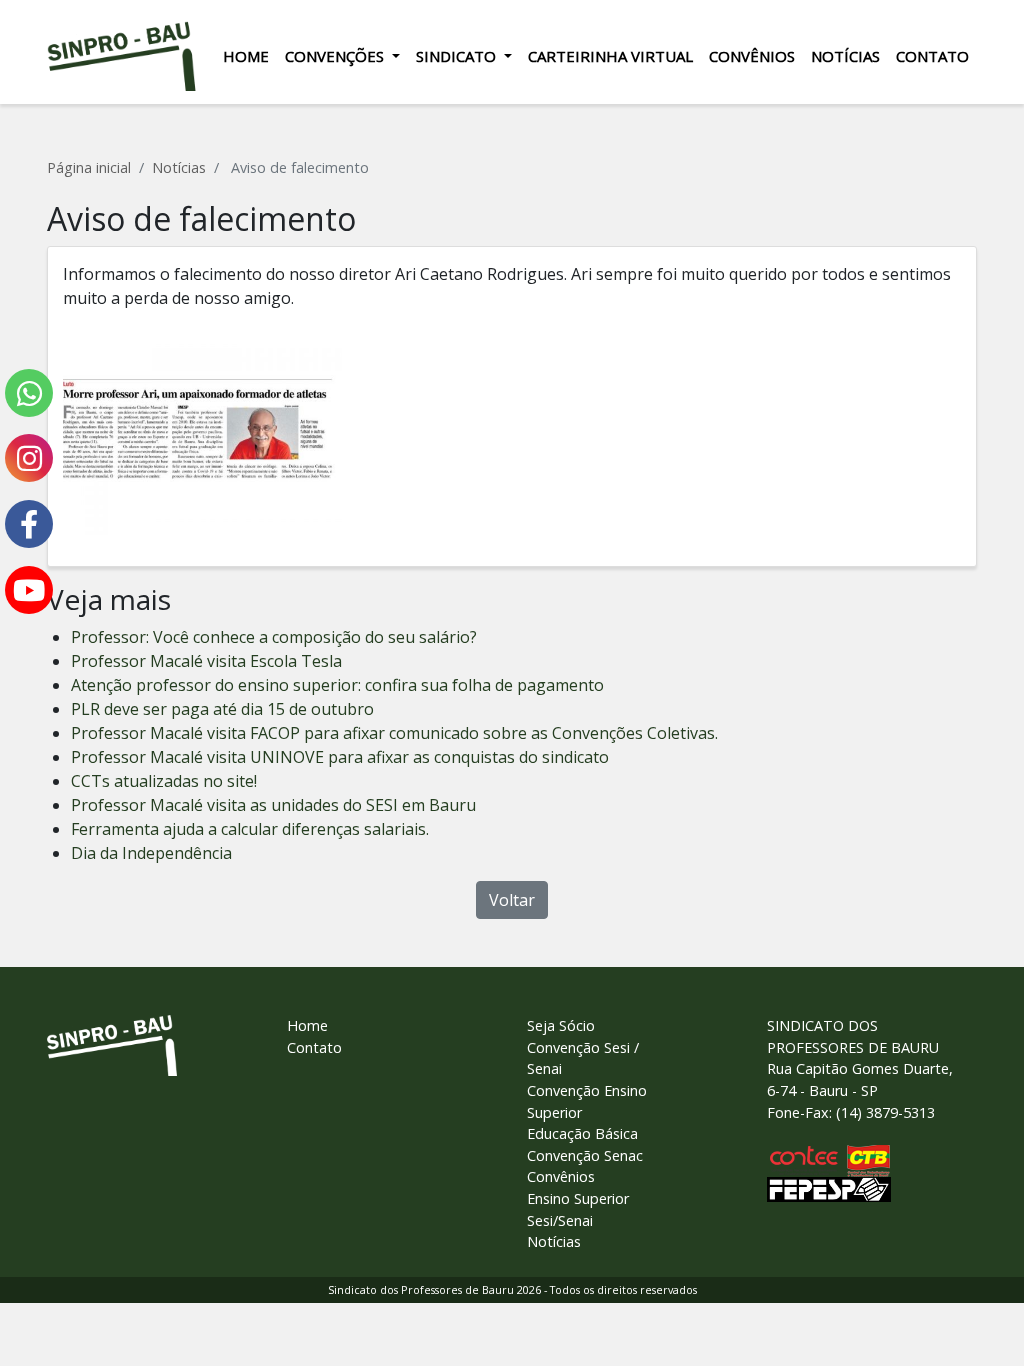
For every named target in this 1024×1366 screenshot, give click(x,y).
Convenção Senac (585, 1155)
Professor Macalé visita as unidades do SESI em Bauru (273, 805)
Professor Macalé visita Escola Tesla (206, 661)
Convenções (336, 56)
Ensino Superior (578, 1198)
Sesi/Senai (560, 1220)
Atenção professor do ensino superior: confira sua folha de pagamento (337, 685)
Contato (932, 56)
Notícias (845, 56)
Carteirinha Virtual (610, 56)
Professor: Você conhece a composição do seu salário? (274, 637)
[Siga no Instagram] (29, 458)
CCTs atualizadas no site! (164, 781)
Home (246, 56)
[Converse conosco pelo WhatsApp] (29, 393)
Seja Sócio (561, 1025)
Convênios (752, 56)
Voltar (512, 900)
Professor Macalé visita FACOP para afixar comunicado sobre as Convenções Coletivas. (394, 733)
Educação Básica (582, 1133)
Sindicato (458, 56)
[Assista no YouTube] (29, 590)
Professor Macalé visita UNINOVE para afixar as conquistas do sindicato (340, 757)
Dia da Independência (151, 853)
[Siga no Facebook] (29, 524)
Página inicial (89, 167)
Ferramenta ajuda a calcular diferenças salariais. (250, 829)
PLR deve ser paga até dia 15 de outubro (222, 709)
